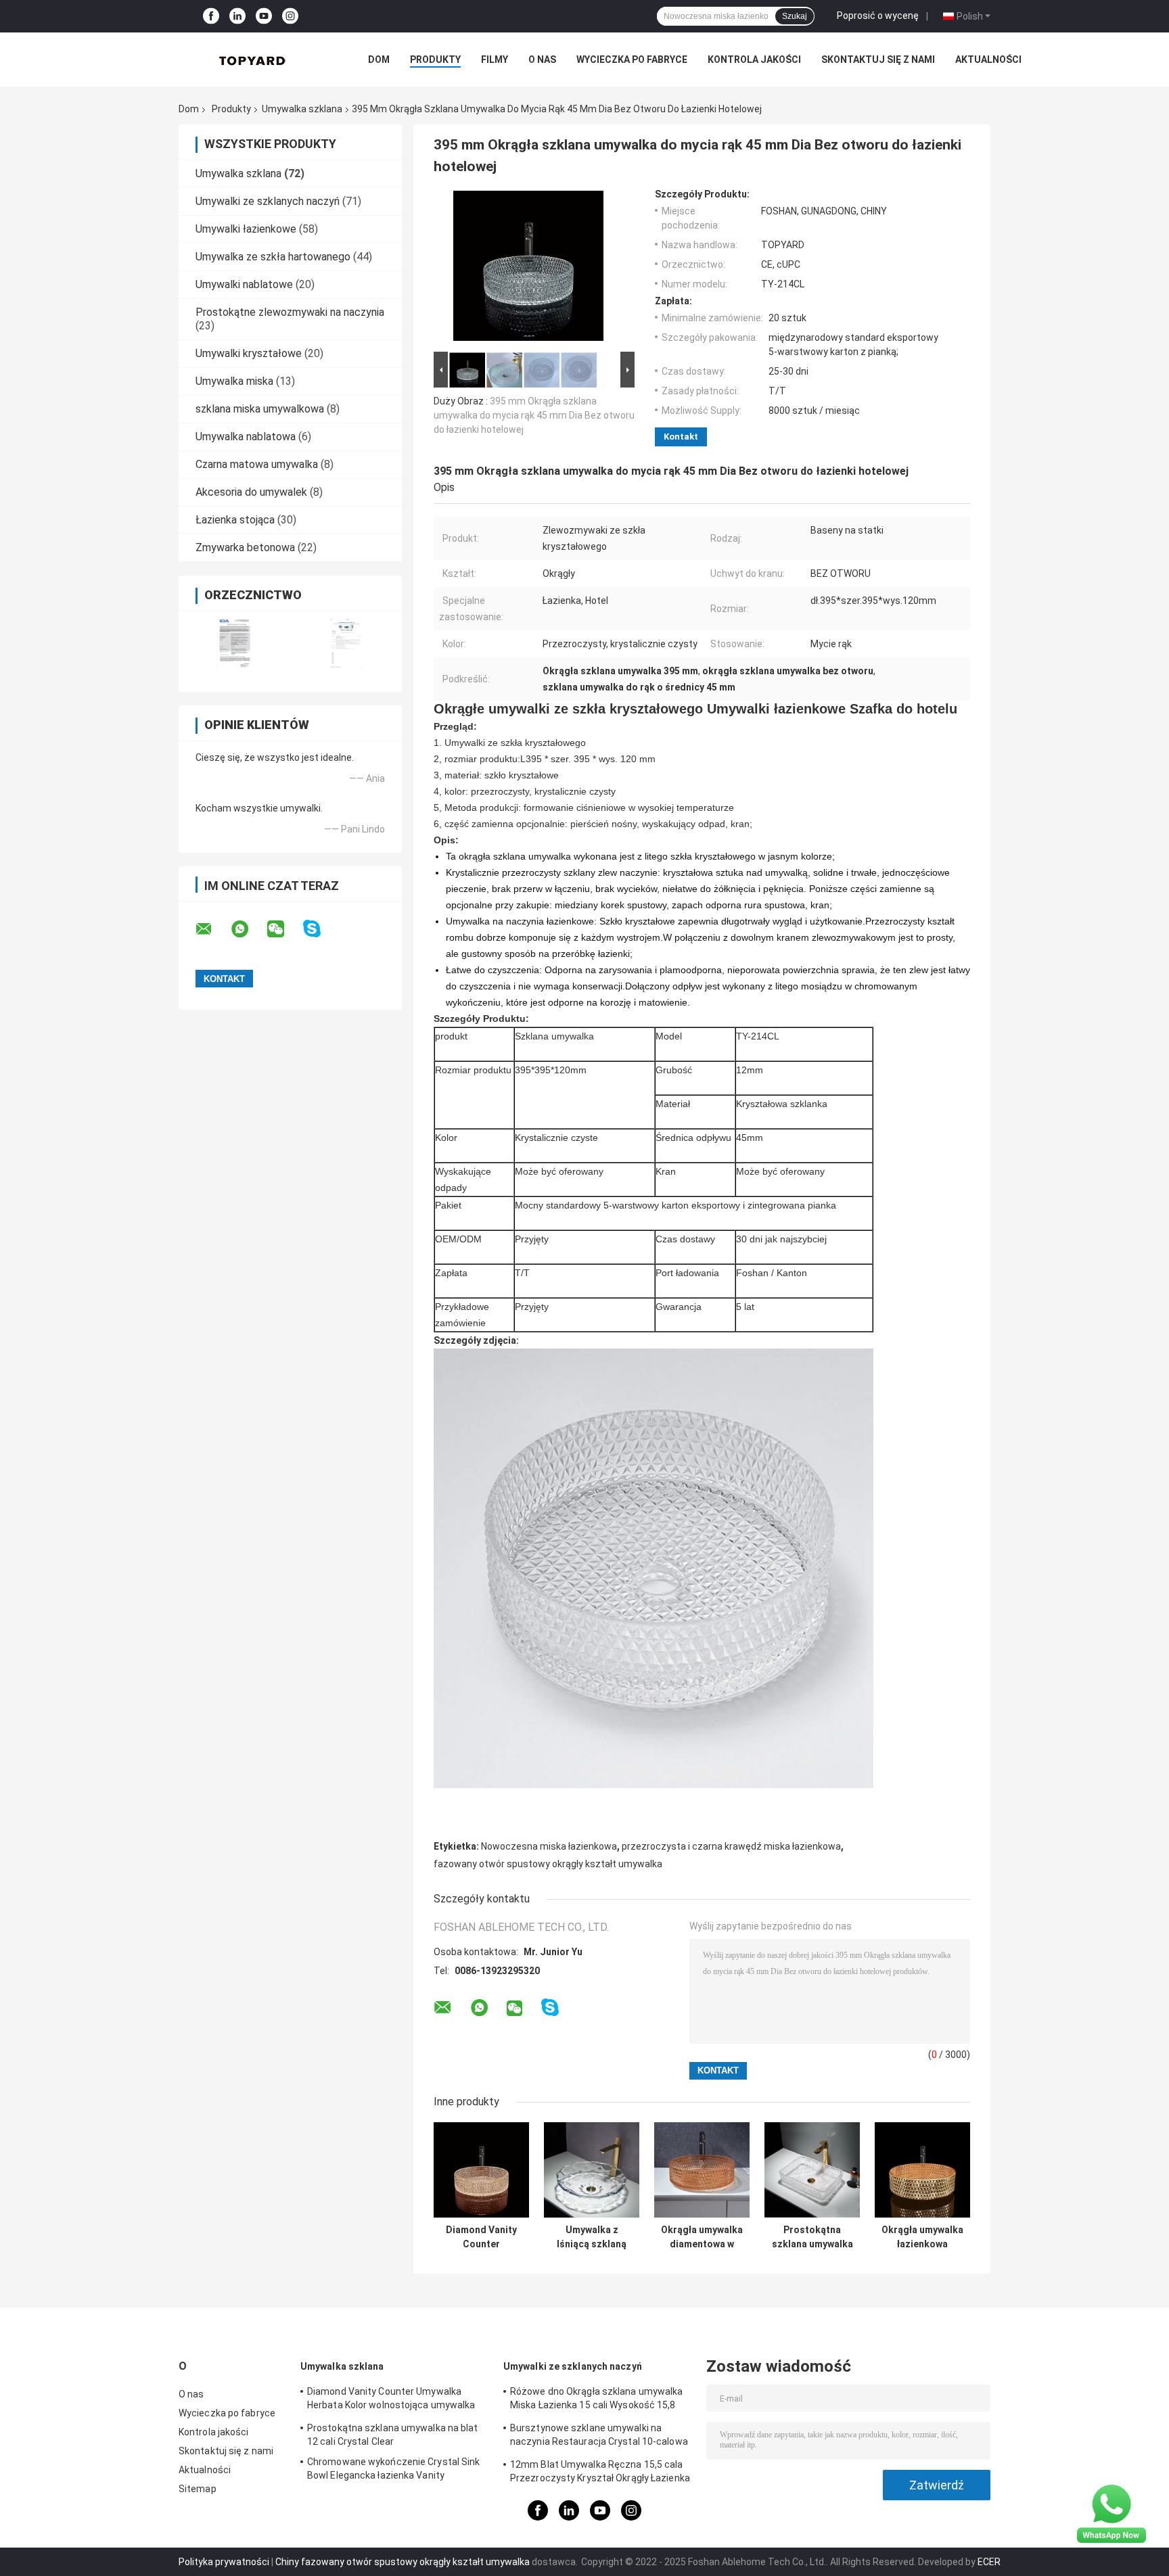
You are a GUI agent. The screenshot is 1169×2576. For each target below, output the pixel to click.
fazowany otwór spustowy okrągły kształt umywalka (548, 1864)
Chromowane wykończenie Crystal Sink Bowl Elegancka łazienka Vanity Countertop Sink (394, 2470)
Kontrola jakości (754, 60)
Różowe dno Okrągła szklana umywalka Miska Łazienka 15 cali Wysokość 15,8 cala (597, 2400)
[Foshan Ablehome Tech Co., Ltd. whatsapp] (248, 929)
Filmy (495, 60)
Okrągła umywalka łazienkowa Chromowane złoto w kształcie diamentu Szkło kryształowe (922, 2237)
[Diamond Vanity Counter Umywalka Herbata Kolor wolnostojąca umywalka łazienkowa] (481, 2170)
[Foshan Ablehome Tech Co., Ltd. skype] (320, 929)
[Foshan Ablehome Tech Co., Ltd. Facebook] (211, 17)
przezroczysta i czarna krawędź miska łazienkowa (731, 1846)
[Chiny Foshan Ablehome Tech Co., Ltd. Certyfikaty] (234, 643)
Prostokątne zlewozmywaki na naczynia (290, 312)
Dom (379, 60)
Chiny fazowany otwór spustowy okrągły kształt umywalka (403, 2562)
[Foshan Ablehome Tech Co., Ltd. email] (212, 929)
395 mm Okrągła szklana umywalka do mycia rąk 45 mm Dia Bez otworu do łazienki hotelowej (534, 415)
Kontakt (681, 437)
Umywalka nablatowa (246, 437)
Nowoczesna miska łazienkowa (549, 1846)
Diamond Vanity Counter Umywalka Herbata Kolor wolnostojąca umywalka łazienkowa (481, 2237)
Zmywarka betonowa (245, 547)
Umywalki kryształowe (249, 353)
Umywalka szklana (302, 109)
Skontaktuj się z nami (878, 60)
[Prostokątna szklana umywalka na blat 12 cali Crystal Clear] (812, 2170)
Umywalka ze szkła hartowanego (273, 257)
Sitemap (198, 2489)
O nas (542, 60)
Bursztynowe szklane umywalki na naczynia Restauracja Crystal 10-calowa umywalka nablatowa (599, 2437)
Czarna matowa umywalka (257, 464)
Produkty (435, 60)
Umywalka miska (234, 381)
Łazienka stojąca (235, 520)
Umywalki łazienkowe (246, 229)
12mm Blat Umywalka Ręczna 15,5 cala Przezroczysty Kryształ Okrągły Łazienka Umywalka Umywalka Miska (600, 2473)
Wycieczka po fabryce (632, 60)
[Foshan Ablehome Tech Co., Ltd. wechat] (284, 929)
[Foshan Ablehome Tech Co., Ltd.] (253, 60)
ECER (989, 2562)
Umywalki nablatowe (244, 284)
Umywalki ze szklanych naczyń (268, 201)
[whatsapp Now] (1111, 2513)
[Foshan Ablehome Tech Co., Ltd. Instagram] (290, 17)
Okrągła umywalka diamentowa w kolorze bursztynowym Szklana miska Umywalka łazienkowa (702, 2237)
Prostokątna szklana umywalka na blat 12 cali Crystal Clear (812, 2237)
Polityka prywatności (224, 2562)
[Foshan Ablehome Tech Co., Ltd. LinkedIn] (237, 17)
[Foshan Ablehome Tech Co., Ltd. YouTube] (264, 17)
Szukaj (795, 16)
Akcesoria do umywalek (251, 492)
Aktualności (988, 60)
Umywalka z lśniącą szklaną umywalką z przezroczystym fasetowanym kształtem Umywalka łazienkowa (592, 2237)
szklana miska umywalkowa (260, 409)
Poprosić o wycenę (878, 16)
